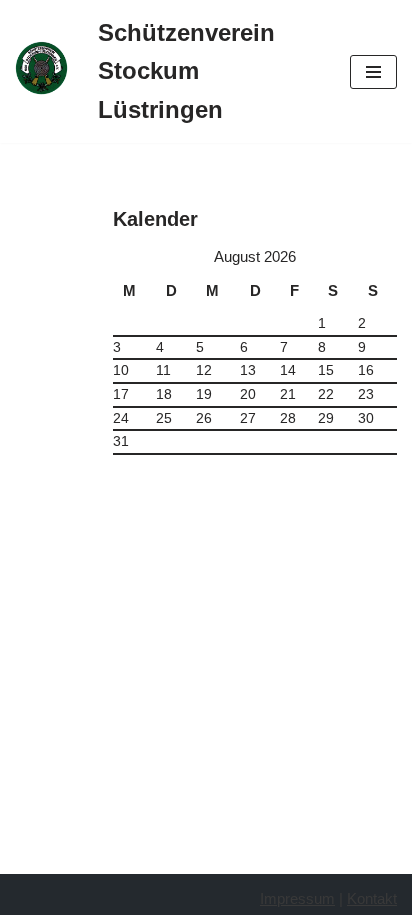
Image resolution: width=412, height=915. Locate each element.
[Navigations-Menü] (373, 72)
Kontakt (372, 898)
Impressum (297, 898)
